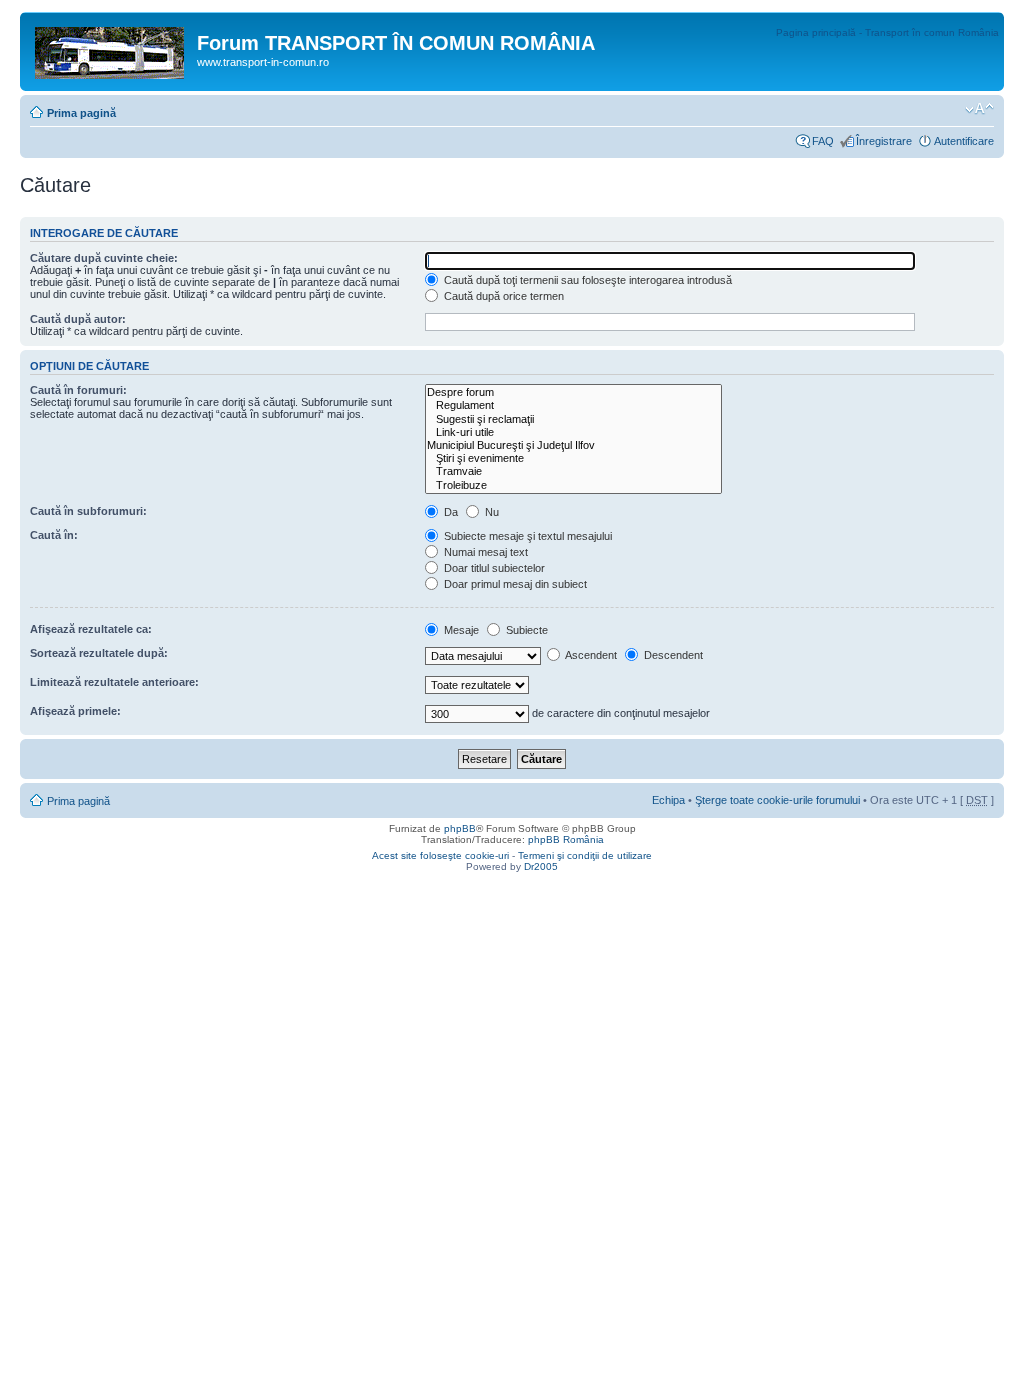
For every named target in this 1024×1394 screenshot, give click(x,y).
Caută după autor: (78, 319)
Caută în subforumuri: (88, 511)
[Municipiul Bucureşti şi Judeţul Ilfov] (573, 445)
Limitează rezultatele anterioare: (114, 682)
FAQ (823, 141)
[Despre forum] (573, 392)
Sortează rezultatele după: (99, 653)
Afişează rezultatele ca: (91, 629)
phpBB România (566, 839)
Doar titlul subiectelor (493, 568)
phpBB (460, 828)
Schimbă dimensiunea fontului (979, 109)
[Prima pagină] (111, 49)
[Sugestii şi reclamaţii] (573, 419)
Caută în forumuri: (78, 390)
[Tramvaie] (573, 471)
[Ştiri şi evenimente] (573, 458)
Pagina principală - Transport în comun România (887, 32)
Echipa (668, 800)
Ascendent (590, 655)
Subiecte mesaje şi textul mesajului (526, 536)
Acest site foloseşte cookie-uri (440, 855)
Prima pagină (81, 113)
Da (449, 512)
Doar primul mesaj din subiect (514, 584)
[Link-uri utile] (573, 432)
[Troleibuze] (573, 485)
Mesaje (460, 630)
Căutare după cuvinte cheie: (104, 258)
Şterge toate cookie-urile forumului (777, 800)
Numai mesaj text (484, 552)
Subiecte (525, 630)
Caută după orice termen (502, 296)
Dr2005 (541, 866)
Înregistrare (884, 141)
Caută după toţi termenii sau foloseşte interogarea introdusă (586, 280)
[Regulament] (573, 405)
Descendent (672, 655)
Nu (490, 512)
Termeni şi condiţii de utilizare (585, 855)
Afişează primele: (75, 711)
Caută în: (54, 535)
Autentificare (964, 141)
